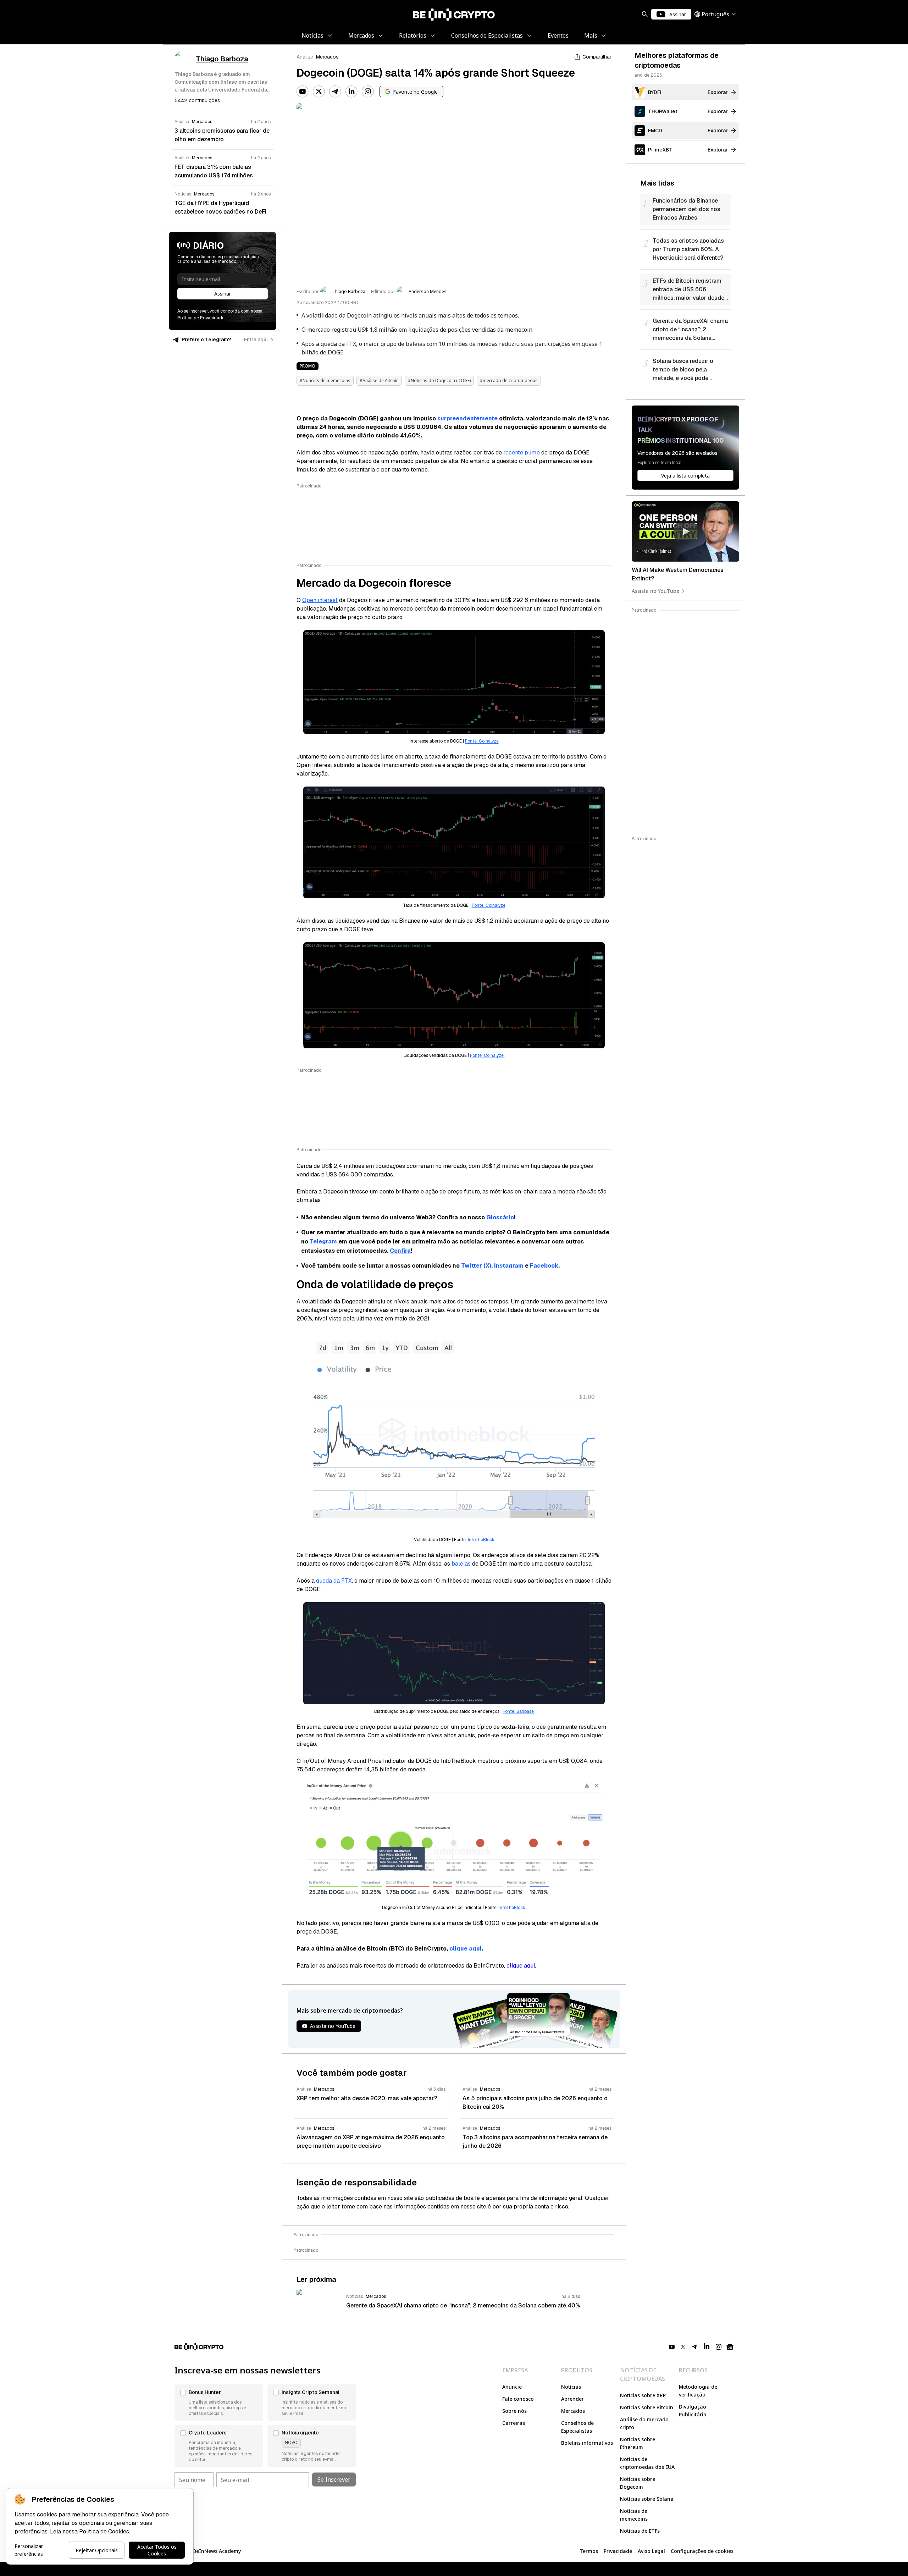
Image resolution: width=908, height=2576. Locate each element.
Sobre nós (514, 2411)
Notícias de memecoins (634, 2515)
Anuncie (512, 2387)
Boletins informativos (587, 2443)
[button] (219, 2403)
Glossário (500, 1217)
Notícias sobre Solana (647, 2499)
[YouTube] (303, 92)
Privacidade (618, 2551)
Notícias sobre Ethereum (638, 2443)
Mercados (327, 57)
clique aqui (466, 1949)
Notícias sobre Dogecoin (638, 2483)
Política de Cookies (104, 2531)
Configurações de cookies (702, 2551)
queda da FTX (334, 1581)
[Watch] (685, 531)
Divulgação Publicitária (693, 2410)
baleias (461, 1564)
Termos (589, 2551)
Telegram (323, 1242)
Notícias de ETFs (640, 2531)
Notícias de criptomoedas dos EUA (647, 2463)
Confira (400, 1251)
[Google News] (730, 2347)
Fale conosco (518, 2399)
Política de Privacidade (201, 318)
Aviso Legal (651, 2551)
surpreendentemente (467, 418)
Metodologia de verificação (698, 2391)
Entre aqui (256, 340)
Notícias (571, 2387)
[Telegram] (335, 92)
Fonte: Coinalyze (482, 741)
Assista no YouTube (655, 591)
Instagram (509, 1266)
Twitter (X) (476, 1266)
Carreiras (514, 2423)
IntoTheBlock (481, 1540)
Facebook (544, 1266)
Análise (305, 57)
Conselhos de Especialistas (577, 2427)
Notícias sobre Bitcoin (647, 2407)
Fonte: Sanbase (518, 1711)
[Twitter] (319, 92)
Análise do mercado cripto (644, 2423)
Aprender (572, 2399)
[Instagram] (368, 92)
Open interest (320, 600)
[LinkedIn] (351, 92)
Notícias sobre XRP (643, 2395)
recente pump (522, 453)
